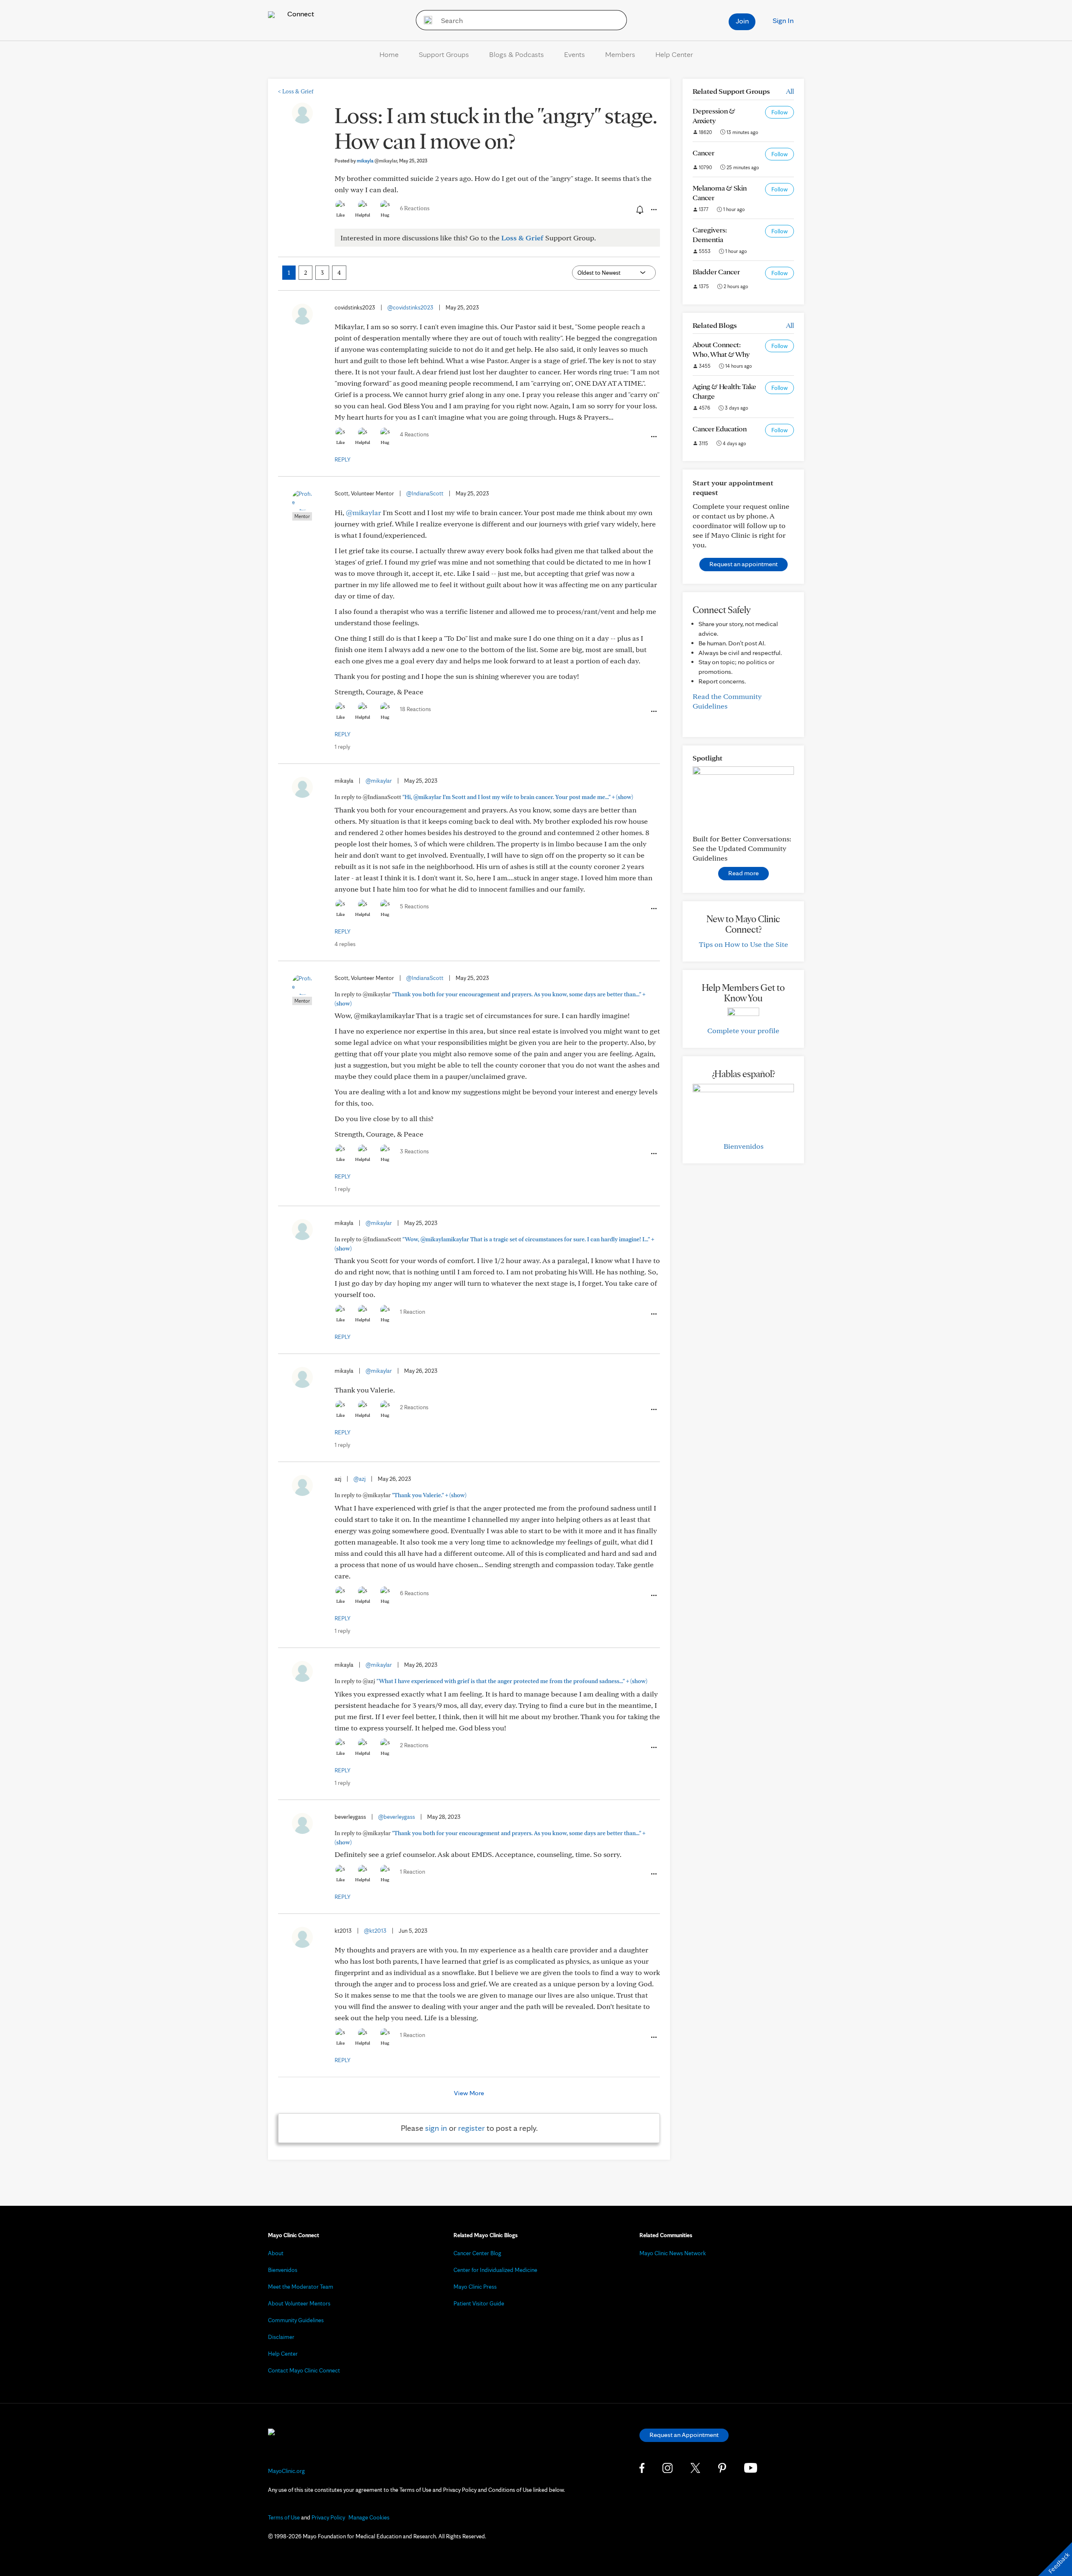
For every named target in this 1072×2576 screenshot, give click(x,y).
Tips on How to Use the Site (743, 944)
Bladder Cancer (716, 272)
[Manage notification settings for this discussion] (639, 209)
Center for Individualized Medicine (495, 2270)
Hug (385, 215)
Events (575, 54)
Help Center (674, 54)
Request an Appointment (684, 2435)
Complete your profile (743, 1030)
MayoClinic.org (286, 2471)
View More (469, 2093)
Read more (743, 873)
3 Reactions (414, 1151)
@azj (359, 1479)
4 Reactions (414, 434)
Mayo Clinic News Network (673, 2253)
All (790, 91)
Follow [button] (780, 112)
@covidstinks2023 (410, 307)
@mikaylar (363, 512)
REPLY (343, 459)
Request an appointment (743, 564)
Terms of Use (284, 2517)
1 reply (342, 747)
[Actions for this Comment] (653, 437)
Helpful (363, 215)
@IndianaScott (425, 493)
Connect (300, 14)
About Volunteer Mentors (299, 2303)
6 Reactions (415, 208)
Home (389, 54)
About (276, 2253)
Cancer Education (720, 429)
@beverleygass (397, 1817)
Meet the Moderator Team (301, 2287)
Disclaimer (281, 2337)
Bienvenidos (743, 1146)
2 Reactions (414, 1407)
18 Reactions (415, 709)
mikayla (377, 161)
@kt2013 (375, 1931)
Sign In (783, 20)
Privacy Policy (328, 2517)
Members (620, 54)
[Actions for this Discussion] (653, 210)
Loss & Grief (296, 91)
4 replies (345, 944)
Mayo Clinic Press (475, 2287)
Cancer (703, 153)
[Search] (425, 20)
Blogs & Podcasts (517, 54)
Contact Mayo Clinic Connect (304, 2370)
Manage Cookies (369, 2517)
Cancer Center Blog (477, 2253)
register (472, 2128)
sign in (436, 2128)
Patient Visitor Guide (479, 2303)
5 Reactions (414, 906)
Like (340, 215)
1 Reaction (412, 1312)
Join (742, 21)
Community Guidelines (296, 2320)
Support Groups (444, 54)
